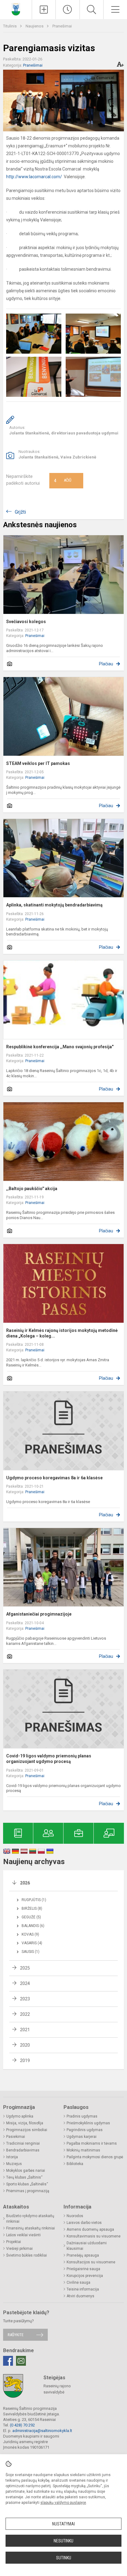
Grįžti (20, 512)
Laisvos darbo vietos (84, 2223)
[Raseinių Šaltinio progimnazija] (16, 9)
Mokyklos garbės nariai (26, 2171)
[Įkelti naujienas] (44, 10)
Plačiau (106, 664)
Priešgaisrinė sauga (83, 2269)
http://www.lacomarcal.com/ (34, 177)
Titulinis (10, 26)
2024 (25, 1983)
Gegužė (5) (31, 1917)
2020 (25, 2045)
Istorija (12, 2157)
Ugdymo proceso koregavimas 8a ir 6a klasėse (54, 1478)
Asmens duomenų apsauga (90, 2229)
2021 (25, 2030)
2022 (25, 2014)
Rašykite (16, 2335)
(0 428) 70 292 (22, 2425)
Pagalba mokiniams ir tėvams (92, 2143)
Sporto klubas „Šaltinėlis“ (27, 2184)
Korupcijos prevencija (85, 2276)
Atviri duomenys (80, 2296)
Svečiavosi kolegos (26, 622)
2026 (25, 1883)
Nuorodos (75, 2216)
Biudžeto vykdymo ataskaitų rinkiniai (30, 2219)
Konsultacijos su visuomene (91, 2262)
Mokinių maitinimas (83, 2150)
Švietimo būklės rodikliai (27, 2255)
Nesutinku (63, 2541)
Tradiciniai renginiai (23, 2143)
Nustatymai (63, 2524)
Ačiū (63, 481)
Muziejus (14, 2164)
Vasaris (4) (32, 1943)
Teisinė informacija (83, 2289)
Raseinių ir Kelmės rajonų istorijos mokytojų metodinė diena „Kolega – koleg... (62, 1333)
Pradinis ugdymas (82, 2116)
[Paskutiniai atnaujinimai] (68, 10)
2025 (25, 1968)
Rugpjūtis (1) (34, 1900)
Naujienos (35, 26)
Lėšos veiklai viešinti (23, 2235)
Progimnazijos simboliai (27, 2130)
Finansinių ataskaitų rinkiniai (31, 2228)
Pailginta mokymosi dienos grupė (95, 2157)
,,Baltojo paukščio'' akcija (32, 1189)
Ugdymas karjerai (82, 2137)
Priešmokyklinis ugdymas (88, 2123)
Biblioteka (75, 2164)
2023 (25, 1999)
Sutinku (64, 2558)
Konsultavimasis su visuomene (94, 2236)
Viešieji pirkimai (19, 2249)
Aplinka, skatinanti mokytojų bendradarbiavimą (54, 905)
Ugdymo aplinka (20, 2116)
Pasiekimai (16, 2137)
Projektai (14, 2242)
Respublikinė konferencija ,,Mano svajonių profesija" (60, 1047)
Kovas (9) (30, 1934)
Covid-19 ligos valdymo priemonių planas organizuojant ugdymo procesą (49, 1759)
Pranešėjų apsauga (83, 2255)
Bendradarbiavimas (23, 2150)
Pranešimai (62, 26)
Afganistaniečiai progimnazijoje (39, 1614)
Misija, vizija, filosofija (25, 2123)
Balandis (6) (33, 1926)
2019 (25, 2060)
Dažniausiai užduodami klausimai (87, 2246)
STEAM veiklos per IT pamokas (38, 763)
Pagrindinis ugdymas (85, 2130)
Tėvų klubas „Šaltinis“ (24, 2177)
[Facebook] (8, 2361)
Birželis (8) (32, 1908)
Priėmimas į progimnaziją (28, 2191)
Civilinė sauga (78, 2282)
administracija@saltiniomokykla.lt (42, 2431)
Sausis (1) (31, 1952)
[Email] (21, 2361)
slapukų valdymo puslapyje (63, 2503)
